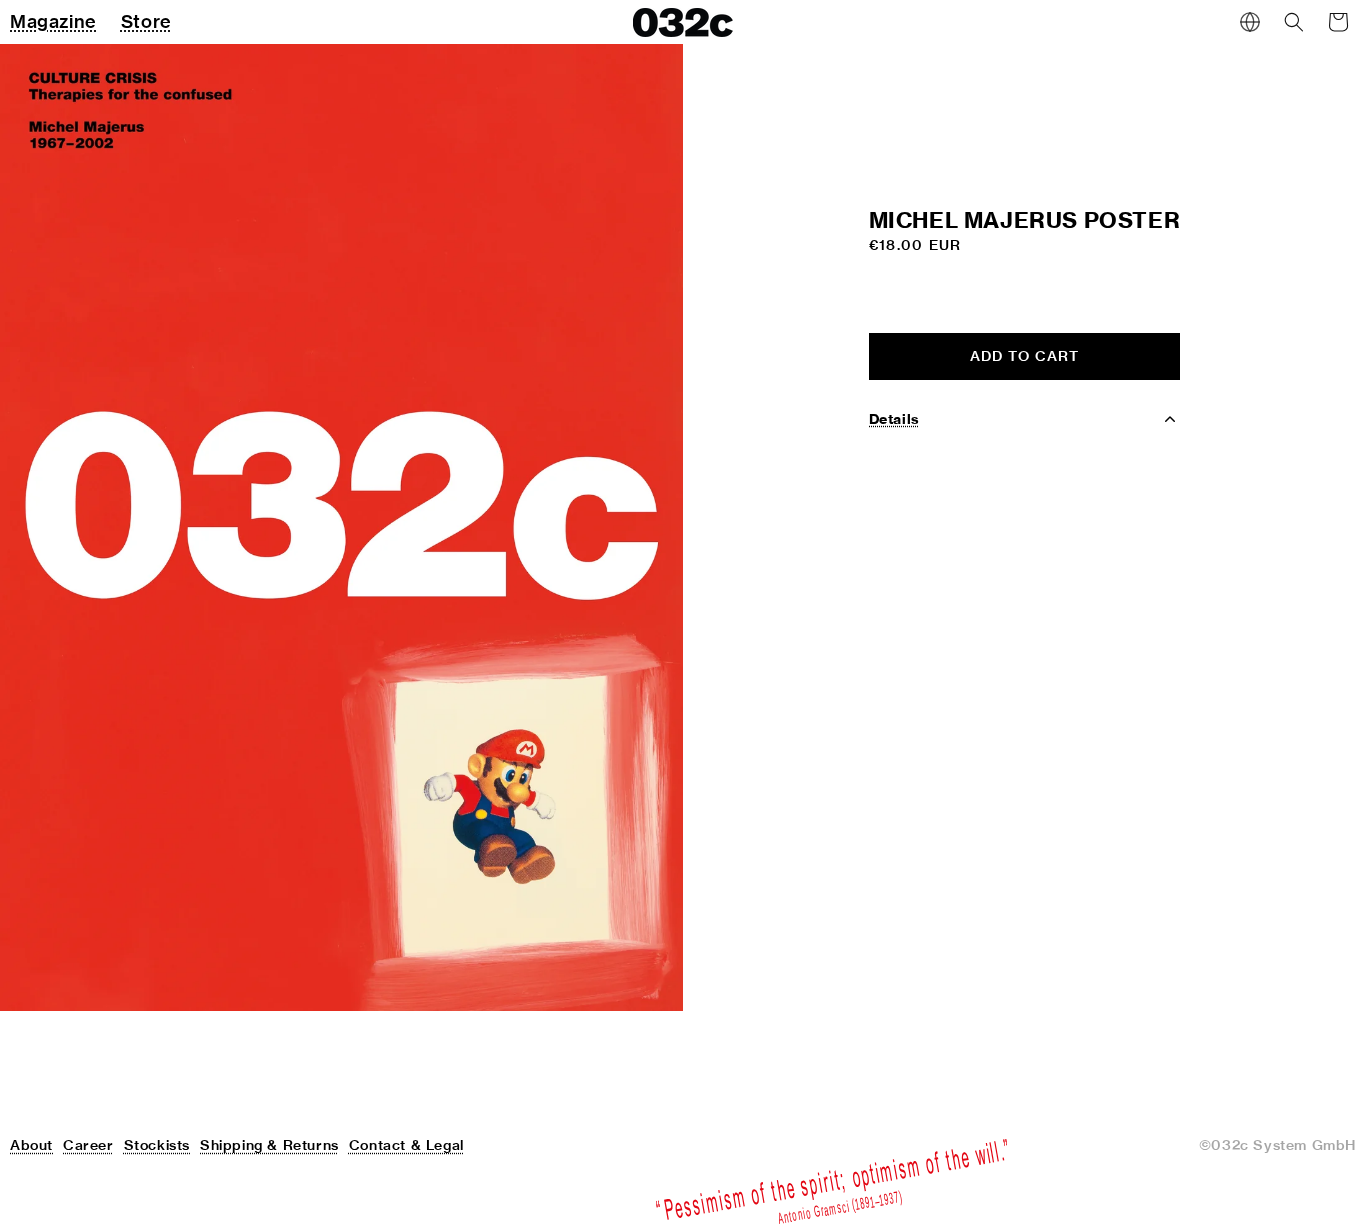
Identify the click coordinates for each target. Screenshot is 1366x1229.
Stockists (157, 1145)
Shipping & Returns (269, 1145)
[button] (1294, 22)
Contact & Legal (406, 1145)
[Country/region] (1250, 22)
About (31, 1145)
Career (88, 1145)
